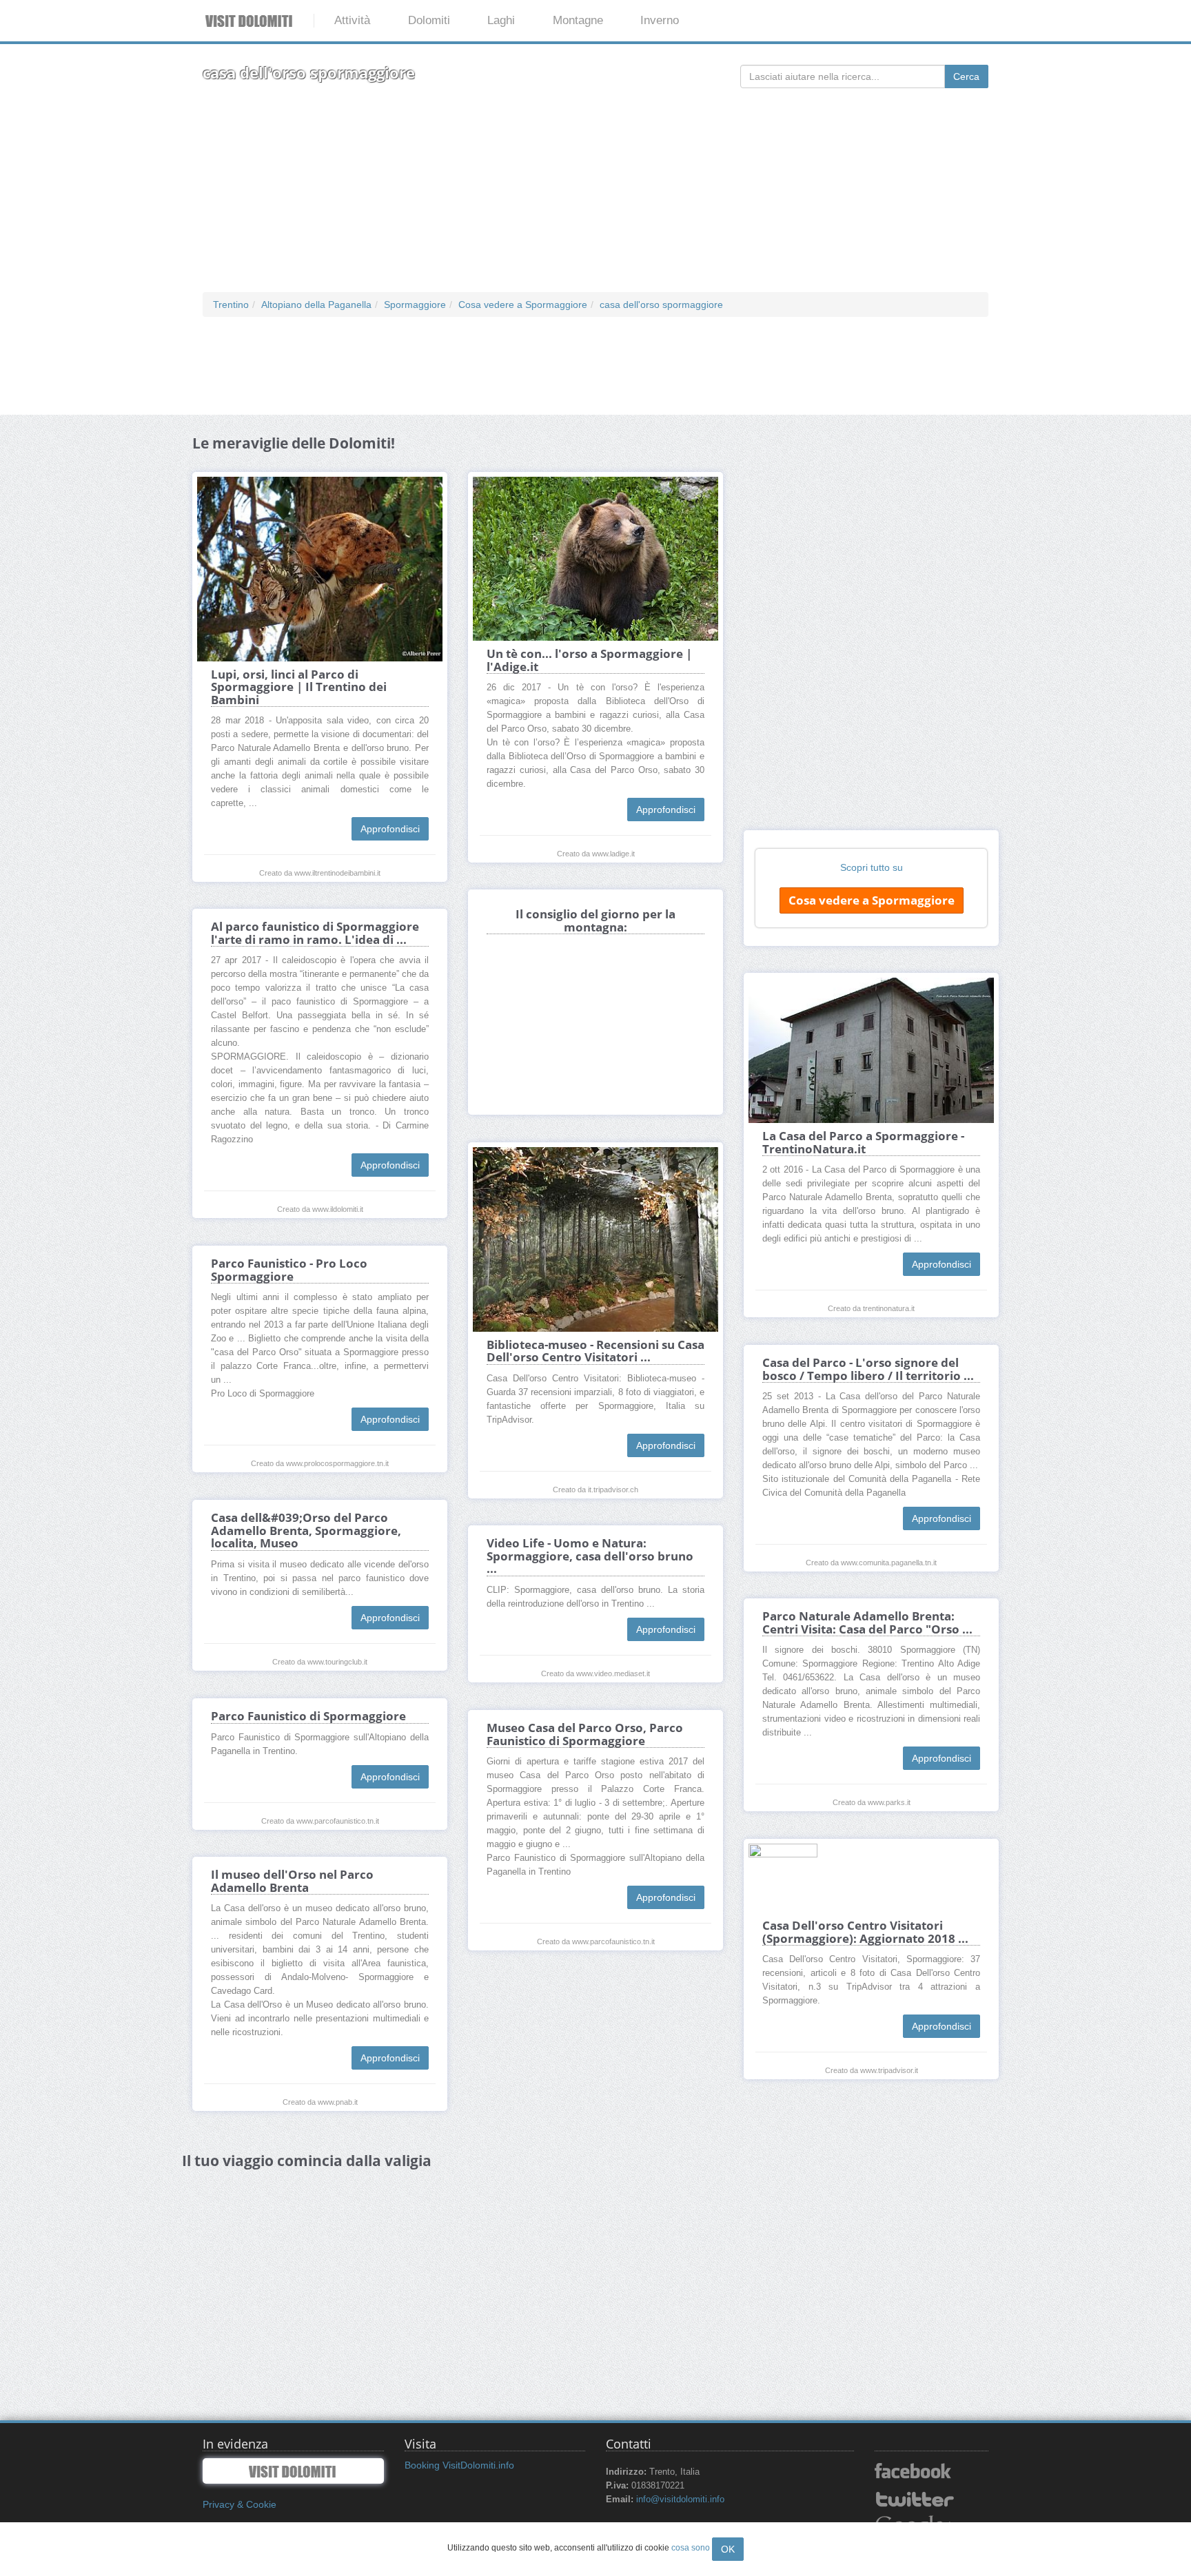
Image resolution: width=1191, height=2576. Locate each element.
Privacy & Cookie (240, 2504)
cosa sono (691, 2548)
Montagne (578, 20)
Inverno (660, 20)
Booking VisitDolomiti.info (459, 2465)
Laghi (501, 20)
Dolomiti (429, 20)
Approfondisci (390, 829)
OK (728, 2549)
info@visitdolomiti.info (680, 2500)
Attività (352, 20)
